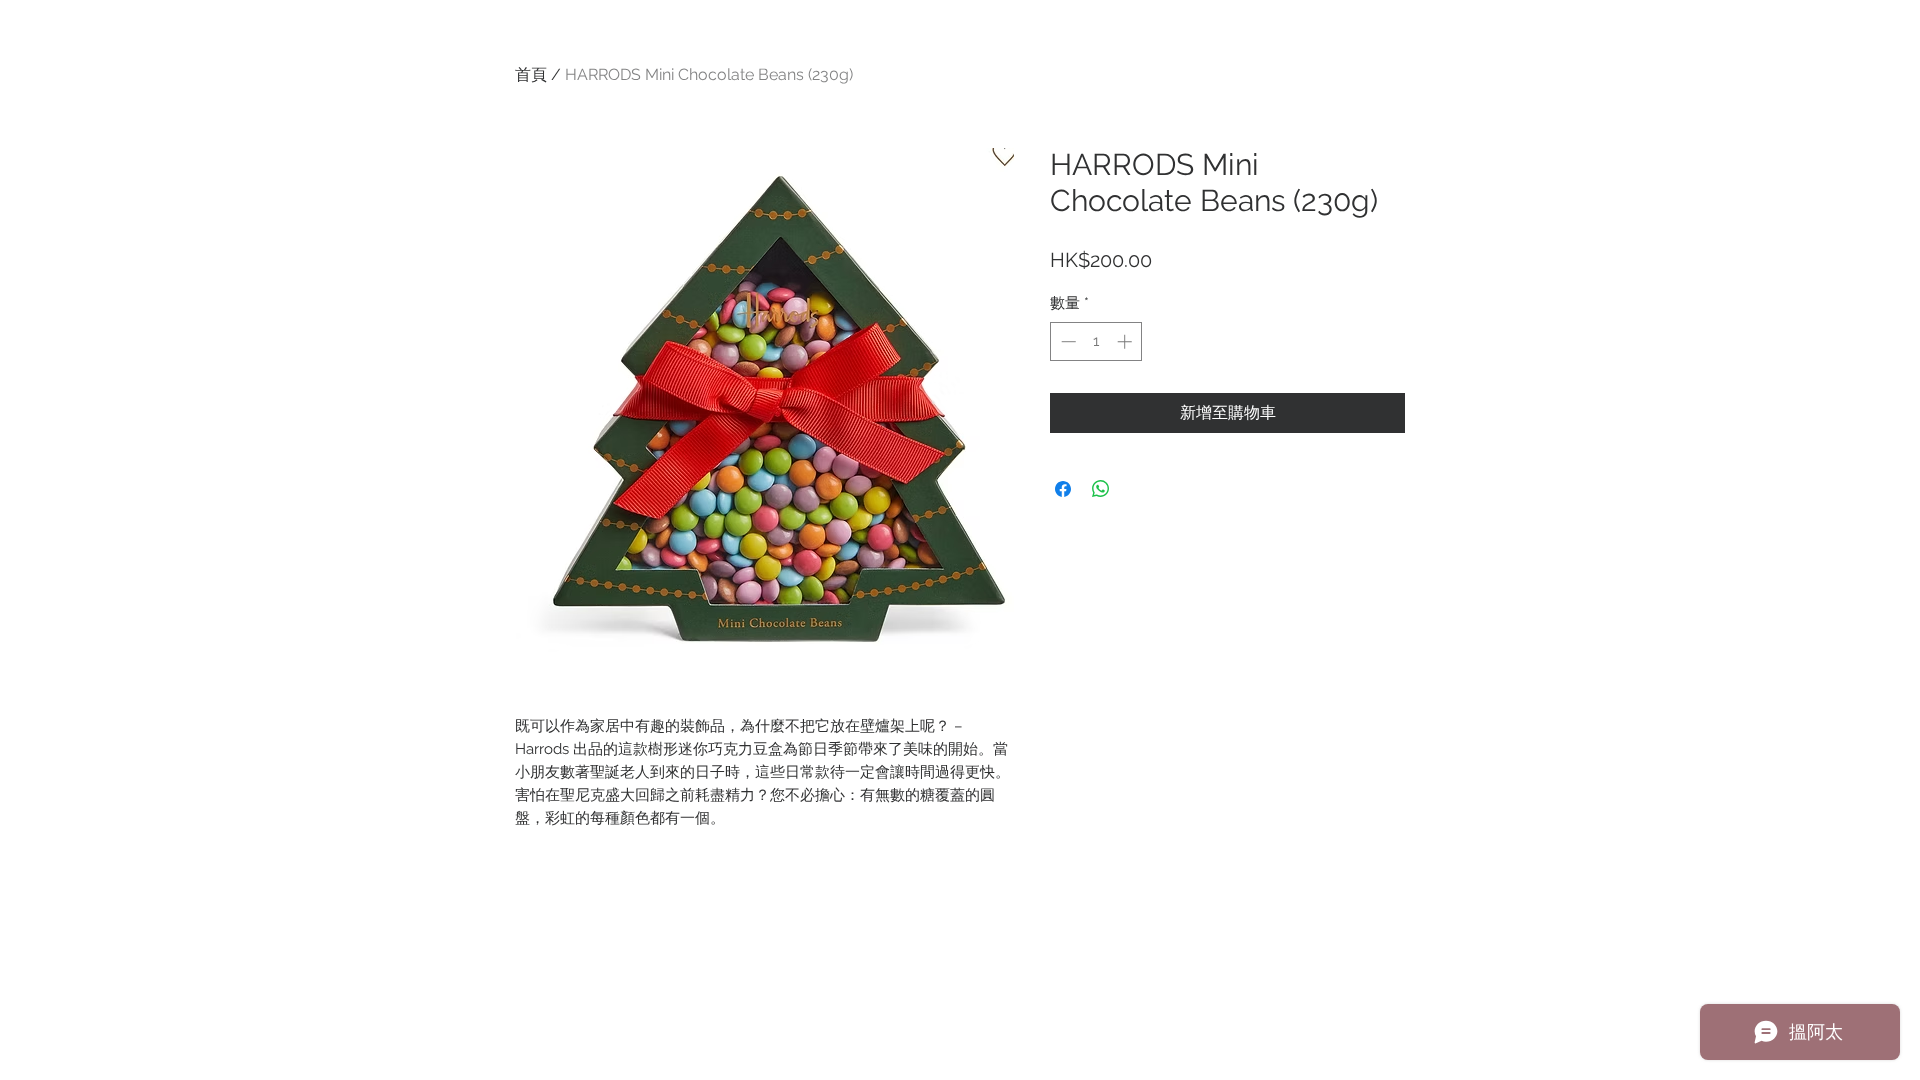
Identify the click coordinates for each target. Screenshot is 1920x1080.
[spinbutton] (1096, 341)
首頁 (531, 74)
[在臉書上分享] (1063, 489)
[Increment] (1126, 341)
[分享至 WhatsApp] (1101, 489)
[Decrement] (1066, 341)
